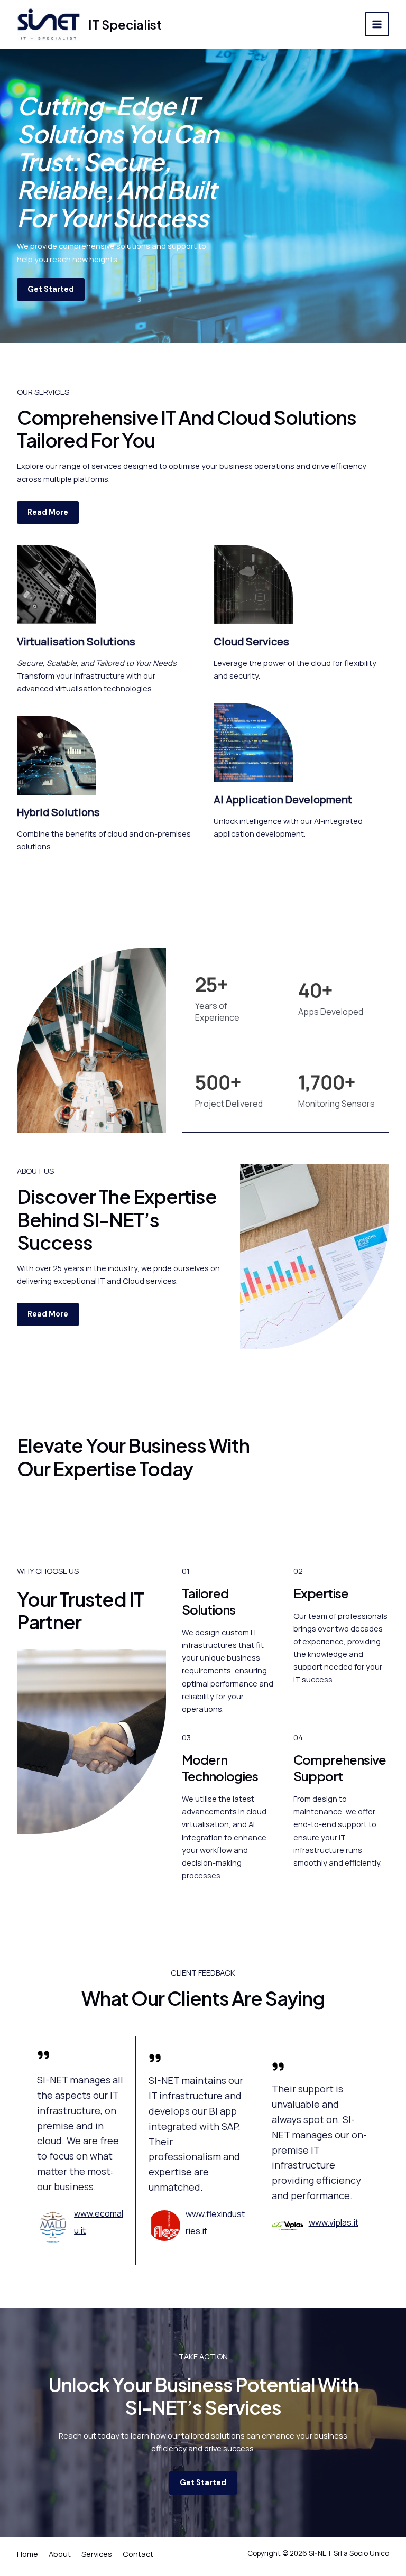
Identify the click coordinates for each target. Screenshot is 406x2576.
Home (27, 2554)
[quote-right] (43, 2055)
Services (97, 2554)
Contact (138, 2554)
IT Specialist (125, 24)
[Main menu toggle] (377, 24)
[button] (51, 289)
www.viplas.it (334, 2222)
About (60, 2554)
